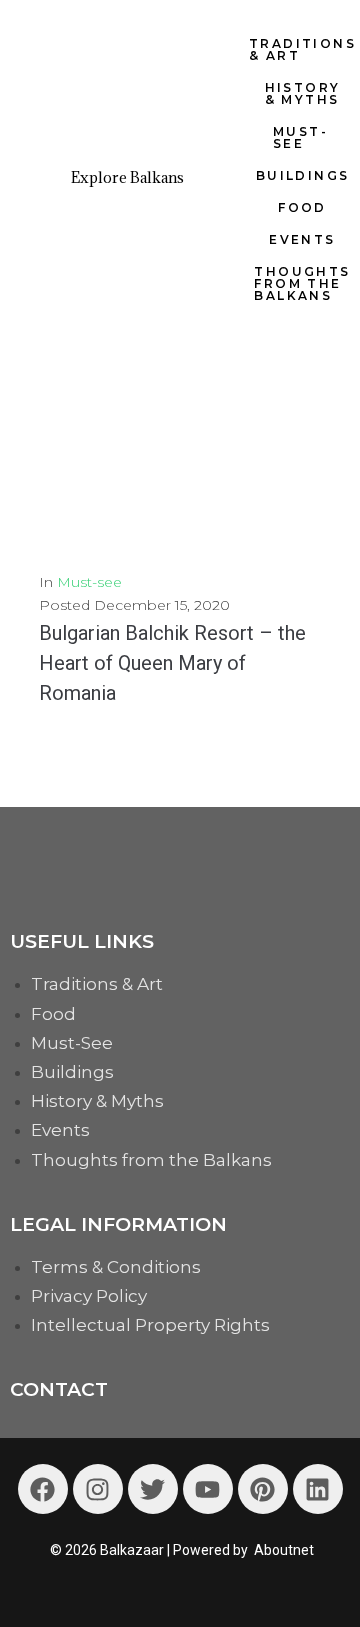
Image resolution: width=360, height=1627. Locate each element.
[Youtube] (208, 1489)
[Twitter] (153, 1489)
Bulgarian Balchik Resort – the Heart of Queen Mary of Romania (172, 663)
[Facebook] (43, 1489)
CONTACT (59, 1389)
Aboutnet (284, 1550)
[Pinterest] (263, 1489)
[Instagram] (98, 1489)
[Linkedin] (318, 1489)
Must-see (89, 582)
